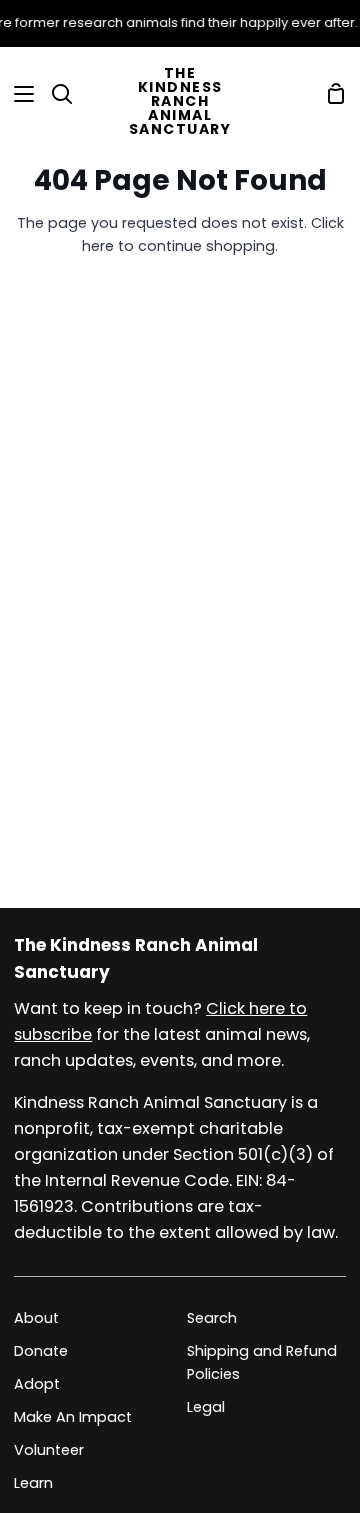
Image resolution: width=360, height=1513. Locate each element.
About (36, 1318)
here (98, 246)
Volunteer (49, 1450)
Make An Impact (73, 1417)
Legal (206, 1407)
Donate (41, 1351)
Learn (33, 1483)
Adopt (37, 1384)
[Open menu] (18, 94)
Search (212, 1318)
